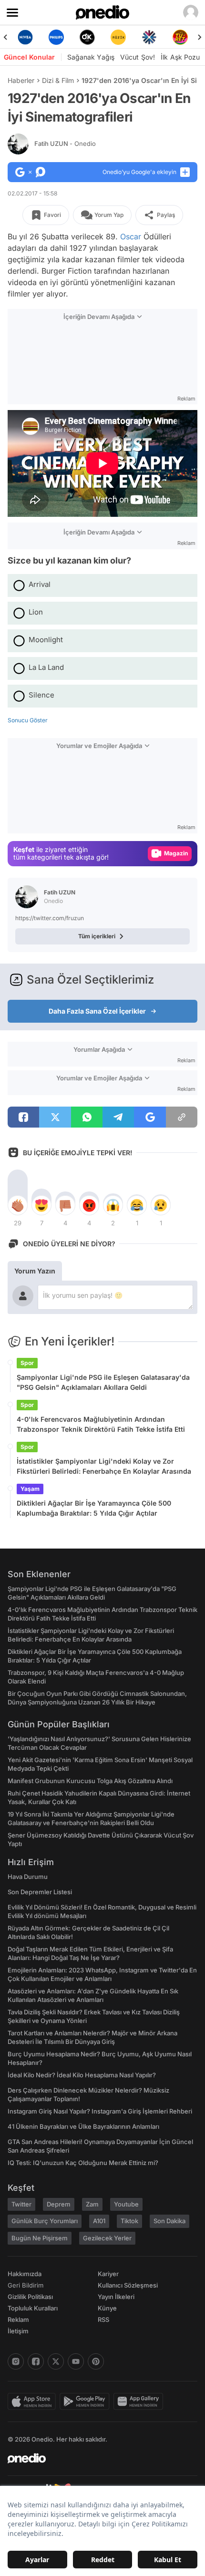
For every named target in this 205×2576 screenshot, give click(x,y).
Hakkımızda (25, 2274)
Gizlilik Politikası (30, 2297)
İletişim (18, 2331)
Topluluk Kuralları (33, 2308)
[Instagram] (16, 2361)
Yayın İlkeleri (116, 2297)
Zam (92, 2204)
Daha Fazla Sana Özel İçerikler (97, 1011)
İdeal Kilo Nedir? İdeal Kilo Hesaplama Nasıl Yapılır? (82, 2075)
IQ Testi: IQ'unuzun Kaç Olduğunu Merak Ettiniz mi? (83, 2163)
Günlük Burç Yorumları (45, 2221)
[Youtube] (76, 2361)
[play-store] (87, 2402)
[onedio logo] (97, 2458)
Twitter (21, 2204)
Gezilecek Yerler (107, 2238)
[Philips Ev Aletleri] (27, 37)
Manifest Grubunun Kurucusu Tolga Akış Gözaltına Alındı (90, 1781)
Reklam (18, 2319)
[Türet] (151, 37)
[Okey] (58, 37)
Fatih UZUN (65, 144)
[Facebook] (36, 2361)
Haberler (21, 80)
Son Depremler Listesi (40, 1892)
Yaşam (30, 1489)
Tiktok (129, 2221)
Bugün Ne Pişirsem (40, 2238)
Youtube (126, 2204)
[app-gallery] (140, 2402)
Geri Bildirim (26, 2285)
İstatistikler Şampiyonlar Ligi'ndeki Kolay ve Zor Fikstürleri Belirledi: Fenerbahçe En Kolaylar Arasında (104, 1466)
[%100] (89, 37)
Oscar (131, 236)
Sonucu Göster (28, 720)
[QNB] (120, 37)
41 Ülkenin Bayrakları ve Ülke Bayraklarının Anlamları (83, 2126)
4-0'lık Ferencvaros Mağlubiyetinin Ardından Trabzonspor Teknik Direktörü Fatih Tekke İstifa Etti (101, 1424)
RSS (103, 2319)
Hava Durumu (28, 1877)
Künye (107, 2308)
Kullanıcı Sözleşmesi (128, 2285)
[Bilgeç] (182, 37)
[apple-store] (34, 2402)
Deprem (59, 2204)
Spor (27, 1363)
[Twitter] (56, 2361)
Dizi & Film (58, 80)
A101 (99, 2221)
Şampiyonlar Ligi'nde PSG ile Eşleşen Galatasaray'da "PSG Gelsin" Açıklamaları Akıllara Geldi (103, 1382)
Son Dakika (169, 2221)
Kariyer (108, 2274)
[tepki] (18, 1205)
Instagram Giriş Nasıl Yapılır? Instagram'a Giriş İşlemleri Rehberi (100, 2111)
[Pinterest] (96, 2361)
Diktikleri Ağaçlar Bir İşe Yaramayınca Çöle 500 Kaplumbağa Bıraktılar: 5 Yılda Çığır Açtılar (94, 1508)
